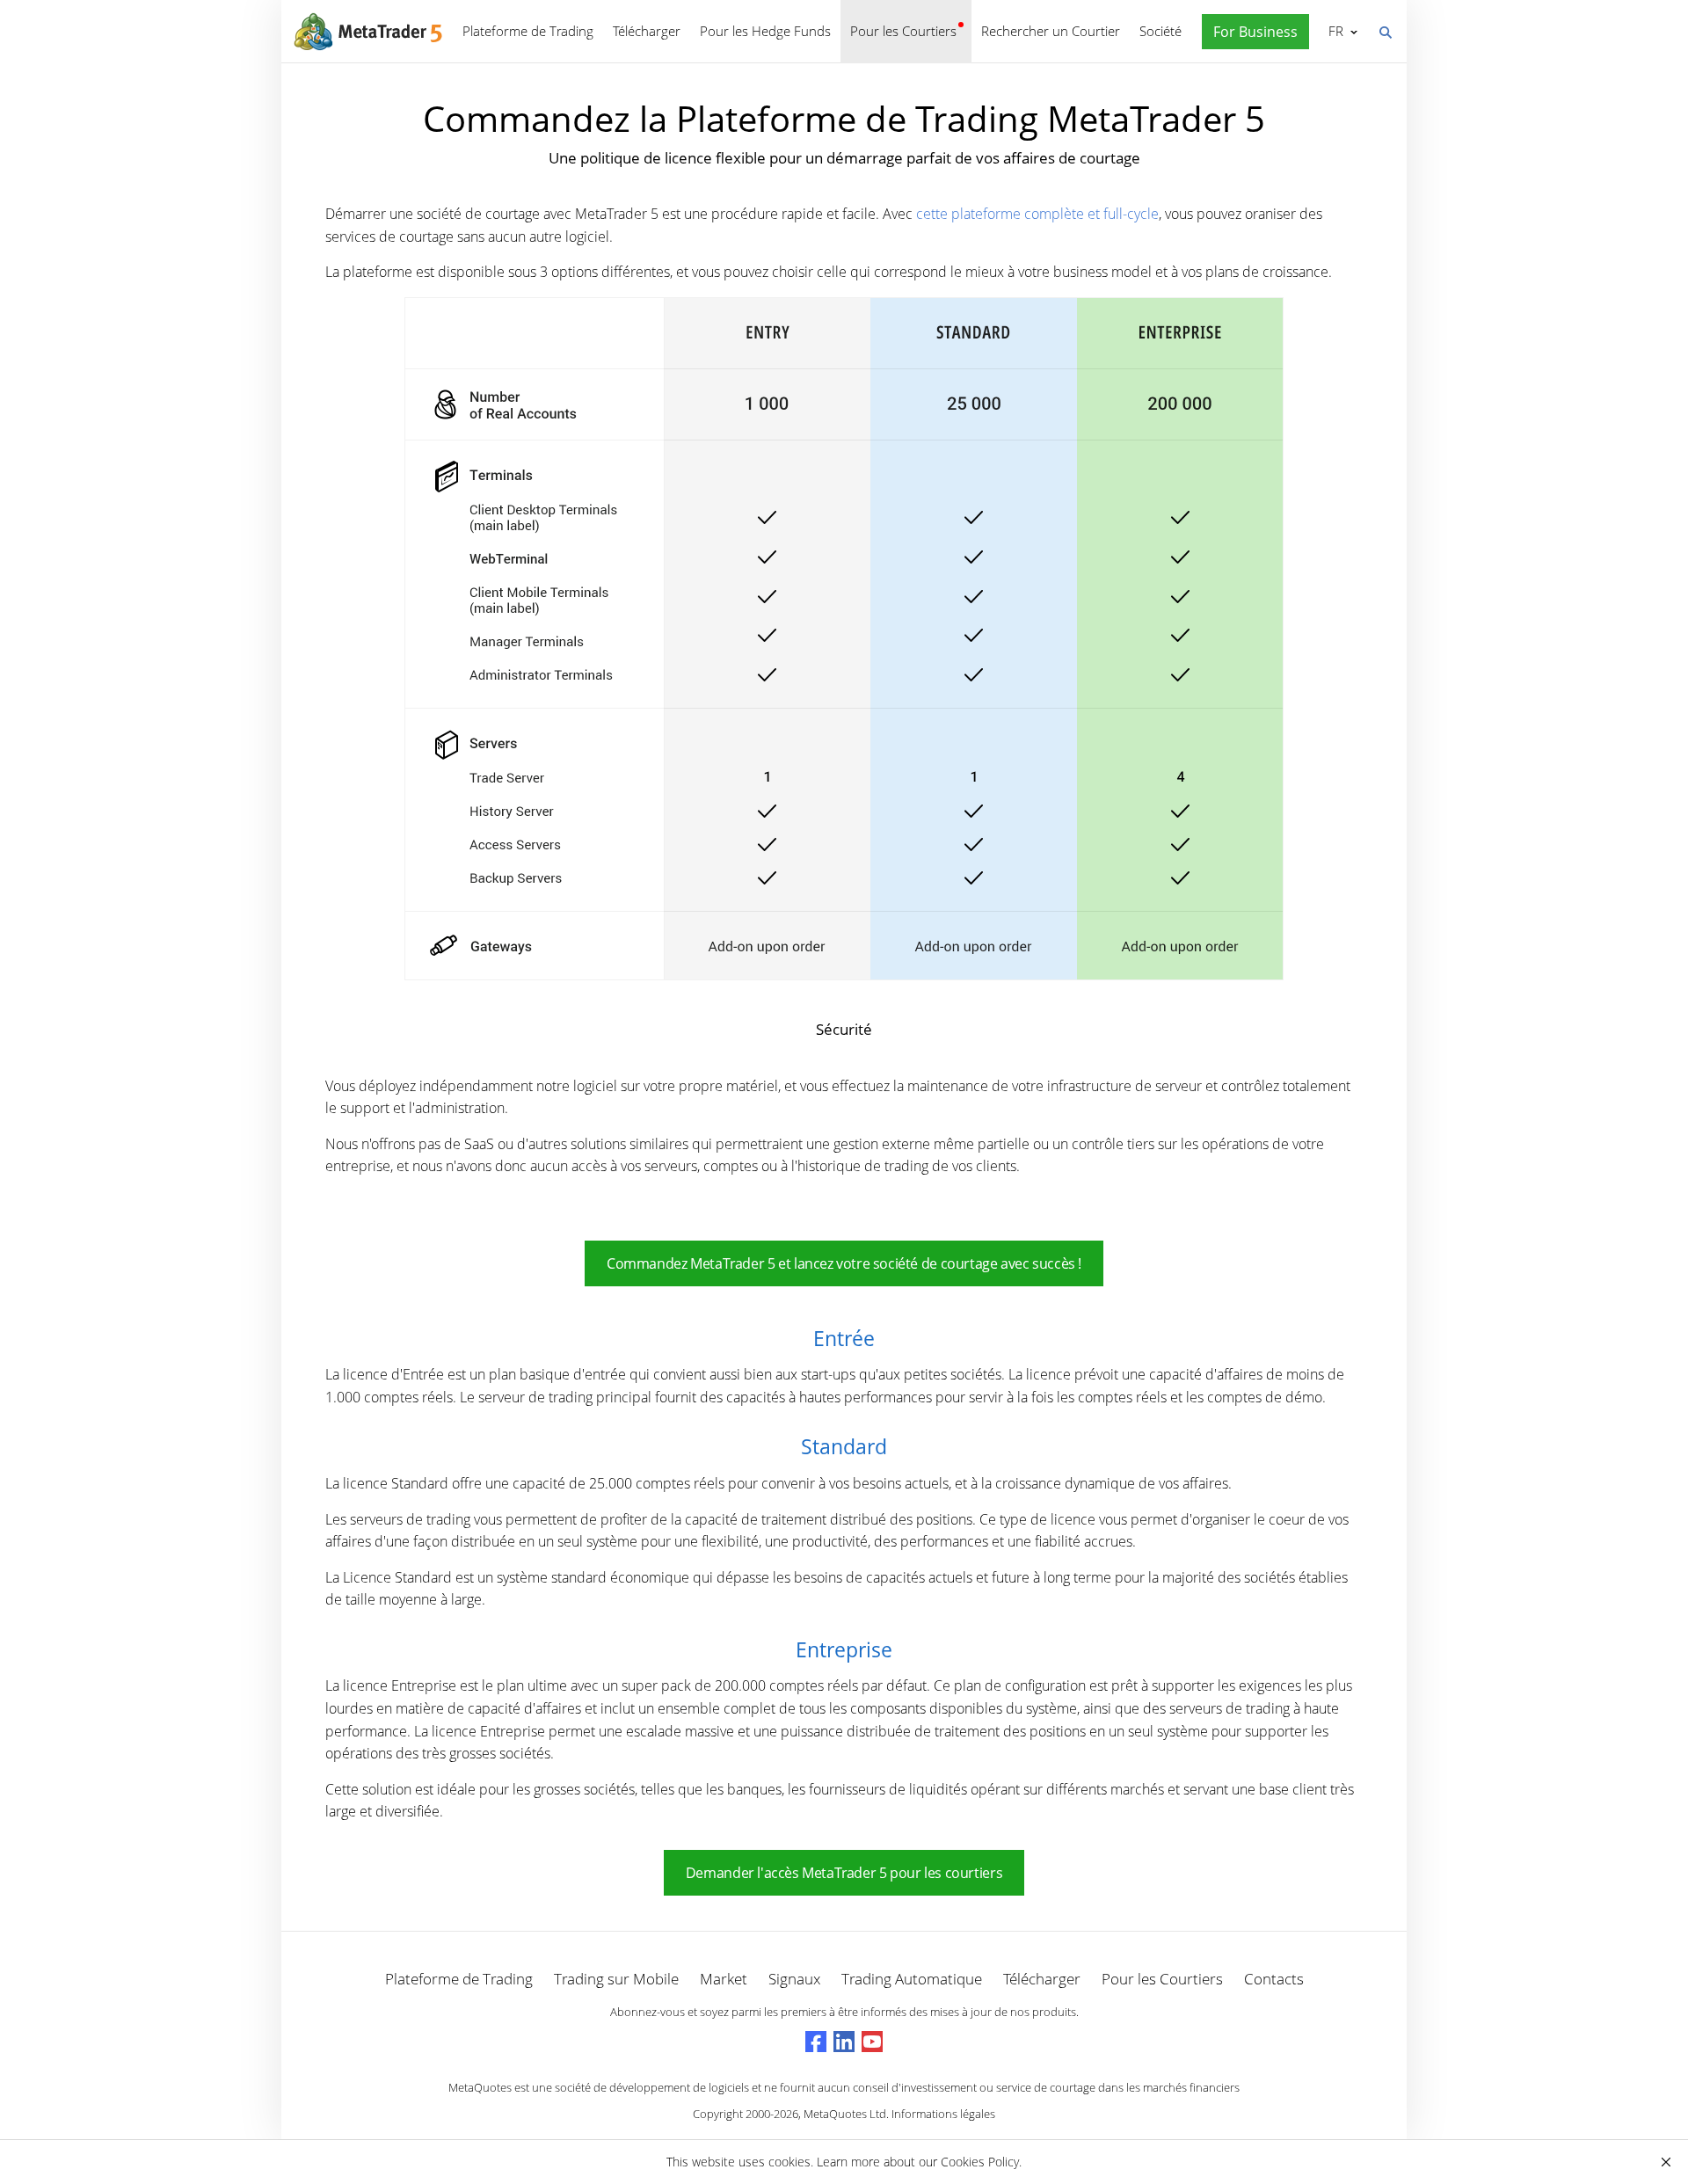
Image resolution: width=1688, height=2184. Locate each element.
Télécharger (647, 31)
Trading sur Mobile (616, 1979)
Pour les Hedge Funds (765, 31)
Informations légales (943, 2114)
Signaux (794, 1979)
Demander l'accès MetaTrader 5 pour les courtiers (844, 1873)
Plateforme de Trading (528, 31)
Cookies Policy (980, 2162)
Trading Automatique (912, 1979)
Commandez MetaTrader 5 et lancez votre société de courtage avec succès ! (844, 1263)
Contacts (1274, 1979)
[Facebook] (816, 2042)
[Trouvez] (1385, 31)
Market (724, 1979)
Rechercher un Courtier (1051, 31)
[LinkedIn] (844, 2042)
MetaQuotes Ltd (845, 2114)
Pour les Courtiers (903, 31)
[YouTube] (872, 2042)
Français (1333, 31)
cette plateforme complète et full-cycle (1037, 214)
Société (1160, 31)
